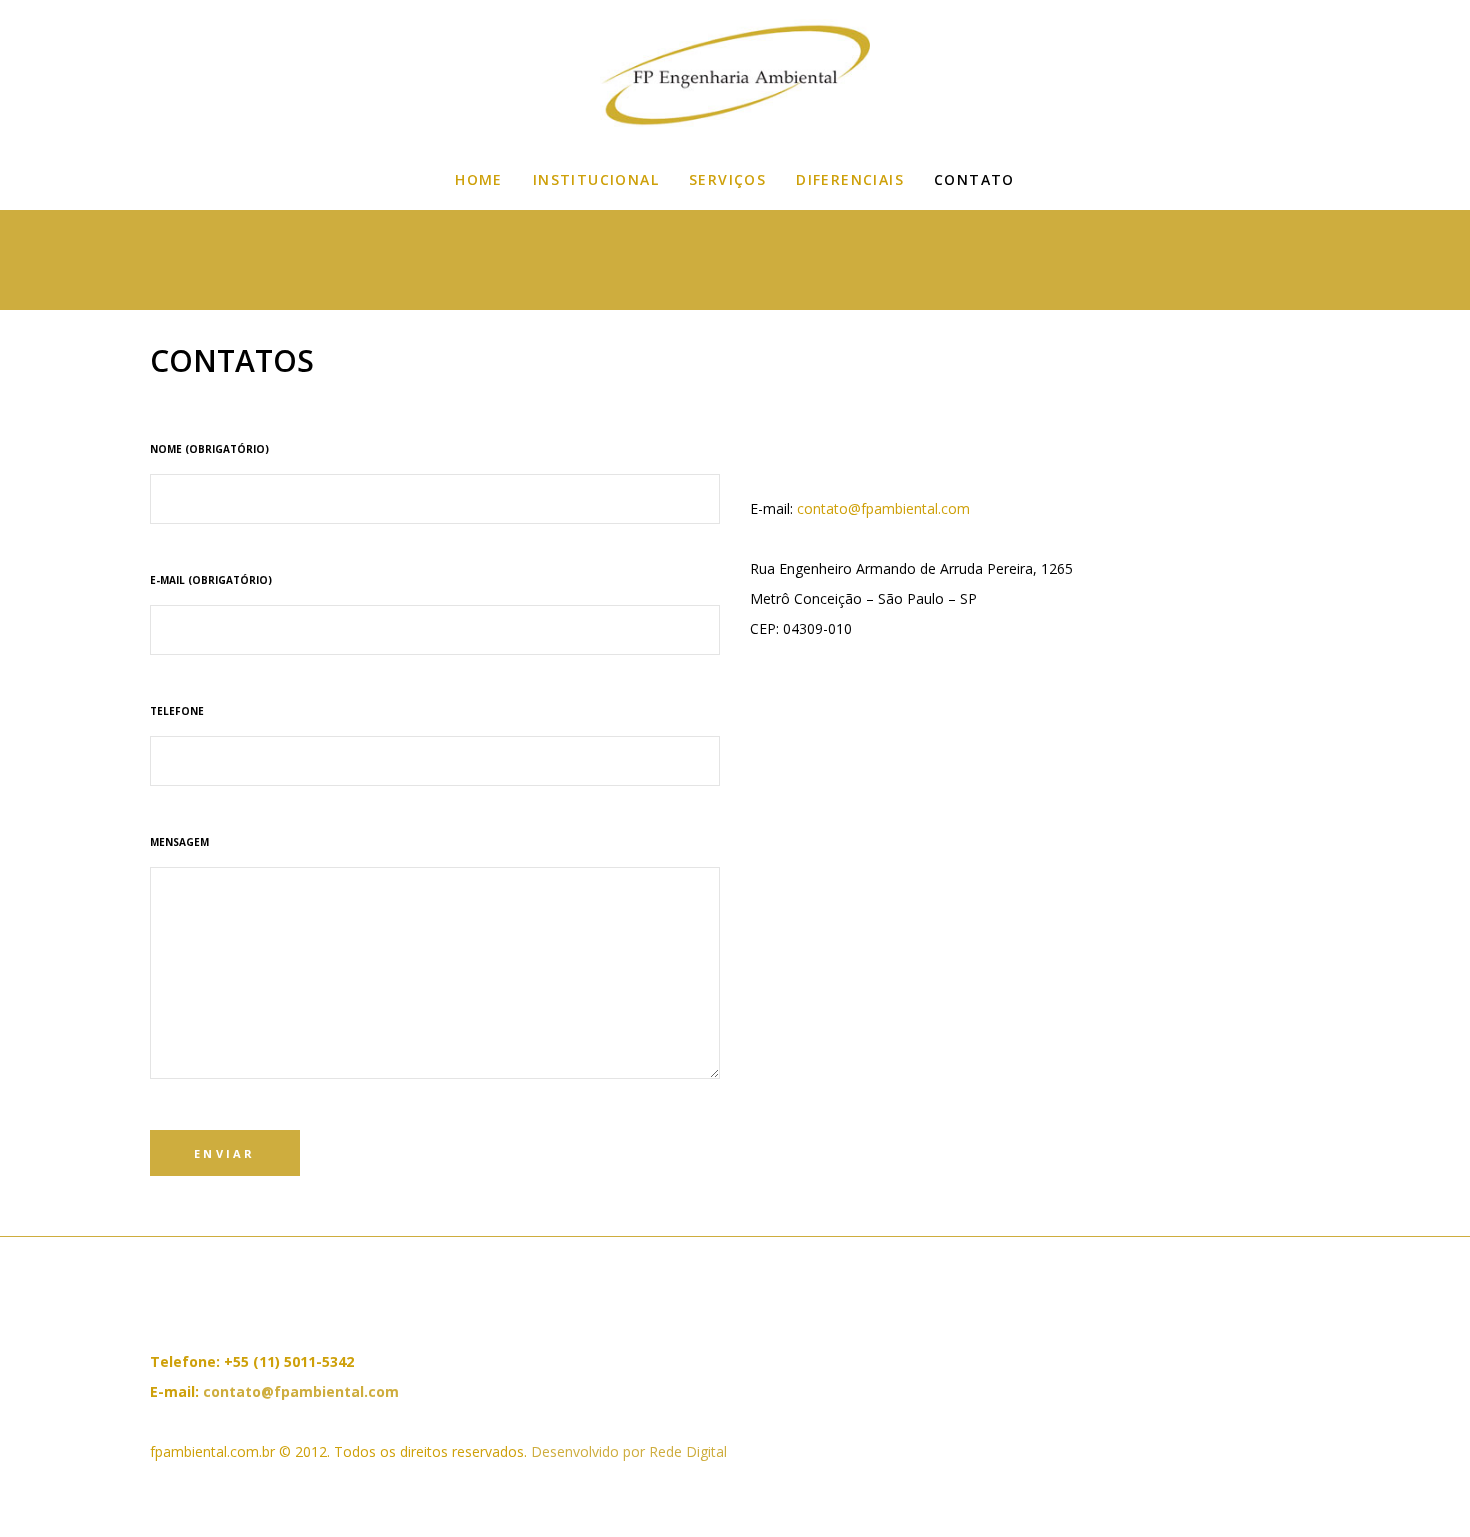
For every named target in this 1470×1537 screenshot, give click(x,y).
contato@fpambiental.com (883, 508)
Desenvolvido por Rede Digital (629, 1451)
